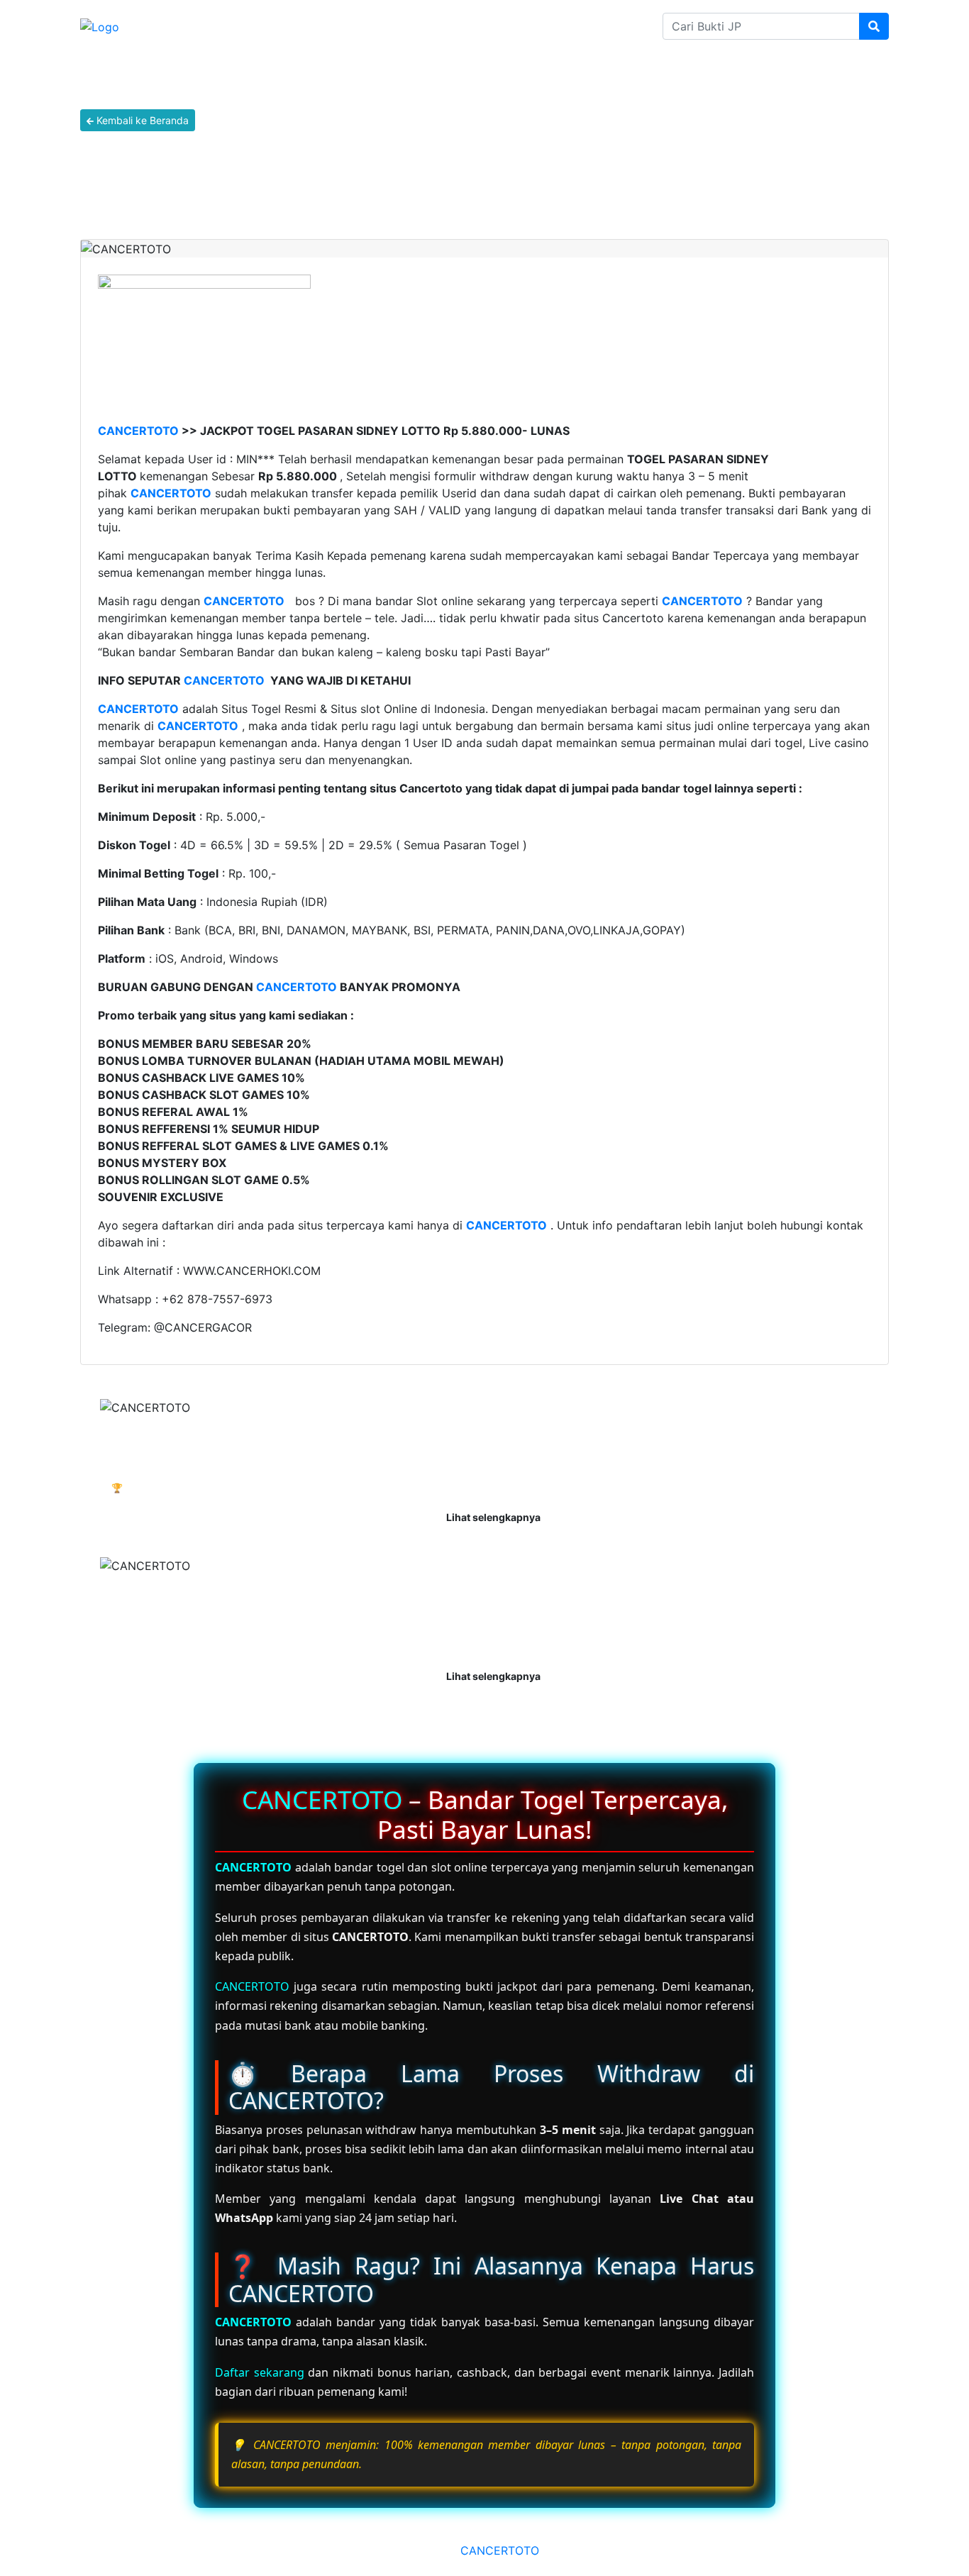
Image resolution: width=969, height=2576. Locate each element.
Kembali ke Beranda (141, 120)
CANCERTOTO (138, 431)
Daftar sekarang (260, 2372)
